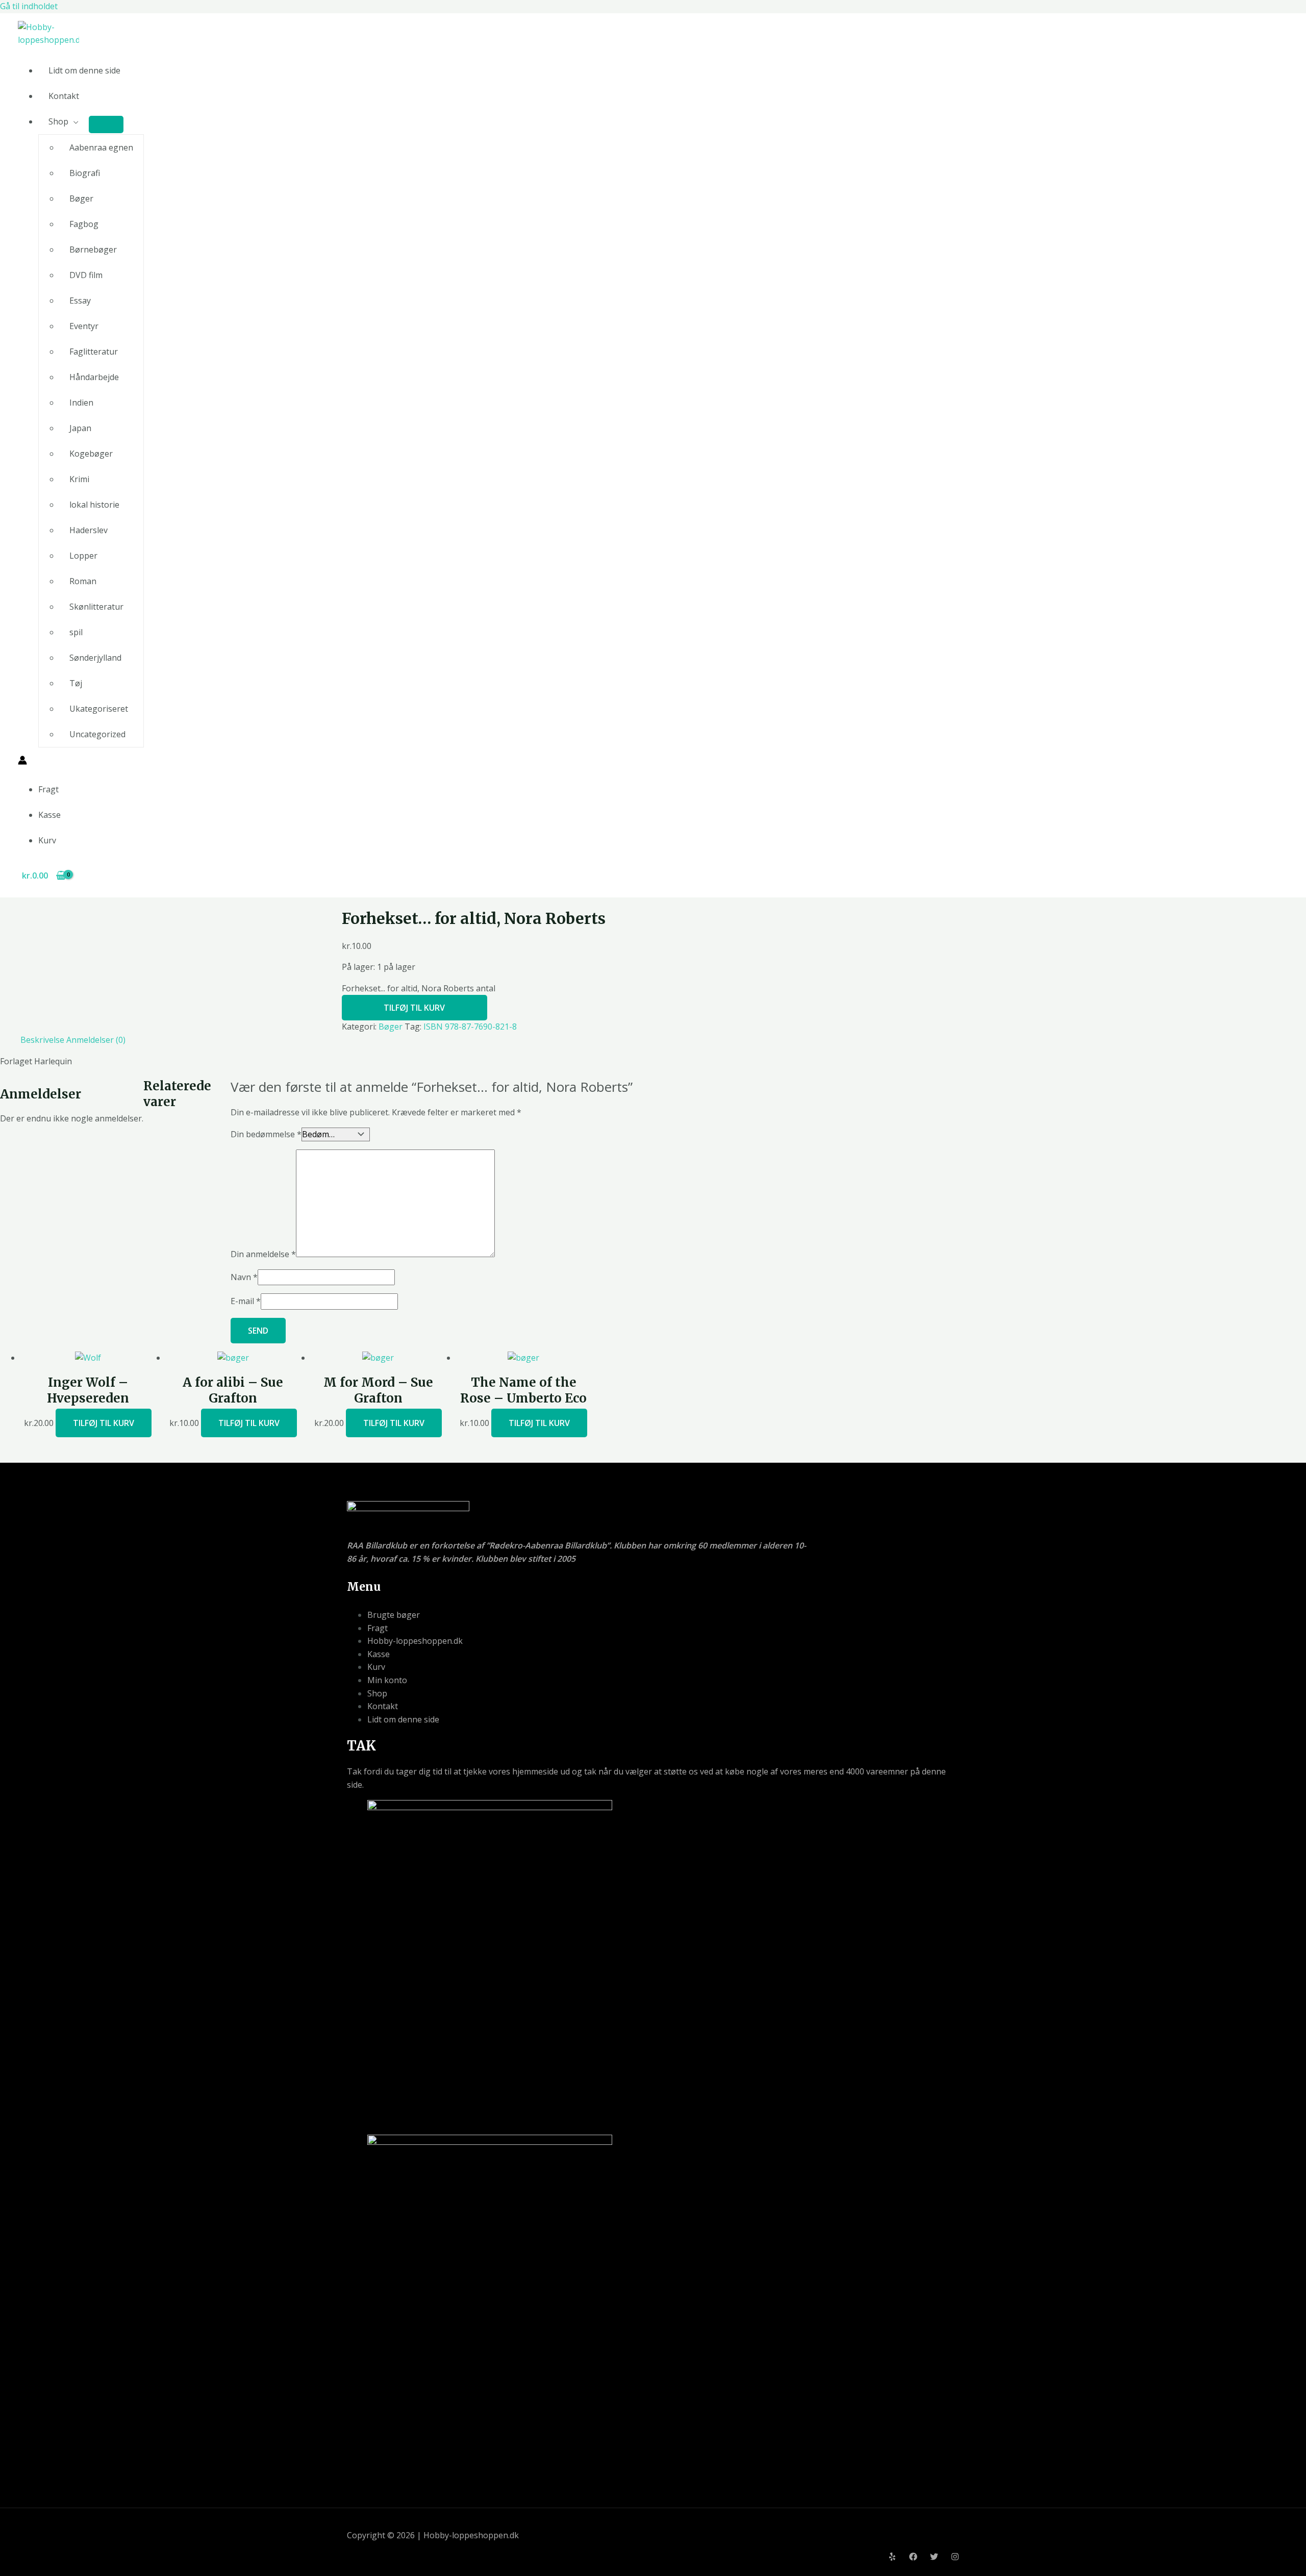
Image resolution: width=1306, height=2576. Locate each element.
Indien (81, 403)
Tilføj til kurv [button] (104, 1423)
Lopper (83, 556)
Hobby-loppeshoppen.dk (415, 1641)
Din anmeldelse (263, 1254)
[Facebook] (913, 2558)
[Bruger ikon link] (22, 762)
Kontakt (64, 96)
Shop (58, 121)
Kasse (49, 815)
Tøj (76, 683)
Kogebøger (91, 454)
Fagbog (84, 224)
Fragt (48, 789)
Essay (80, 301)
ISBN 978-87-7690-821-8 (470, 1027)
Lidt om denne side (84, 70)
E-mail (246, 1301)
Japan (80, 428)
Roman (83, 581)
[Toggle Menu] (106, 124)
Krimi (79, 479)
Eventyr (84, 326)
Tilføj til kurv (414, 1008)
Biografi (85, 173)
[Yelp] (892, 2558)
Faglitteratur (94, 352)
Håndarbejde (94, 377)
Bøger (81, 198)
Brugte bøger (394, 1615)
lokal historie (94, 505)
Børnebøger (93, 249)
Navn (244, 1277)
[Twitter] (934, 2558)
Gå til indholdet (29, 6)
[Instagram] (955, 2558)
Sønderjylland (95, 658)
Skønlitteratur (96, 607)
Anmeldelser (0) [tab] (96, 1040)
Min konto (387, 1680)
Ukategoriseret (99, 709)
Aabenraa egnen (101, 147)
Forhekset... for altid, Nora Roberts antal (419, 988)
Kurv (47, 840)
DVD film (86, 275)
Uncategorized (97, 734)
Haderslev (89, 530)
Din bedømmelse (266, 1134)
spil (76, 632)
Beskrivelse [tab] (42, 1040)
